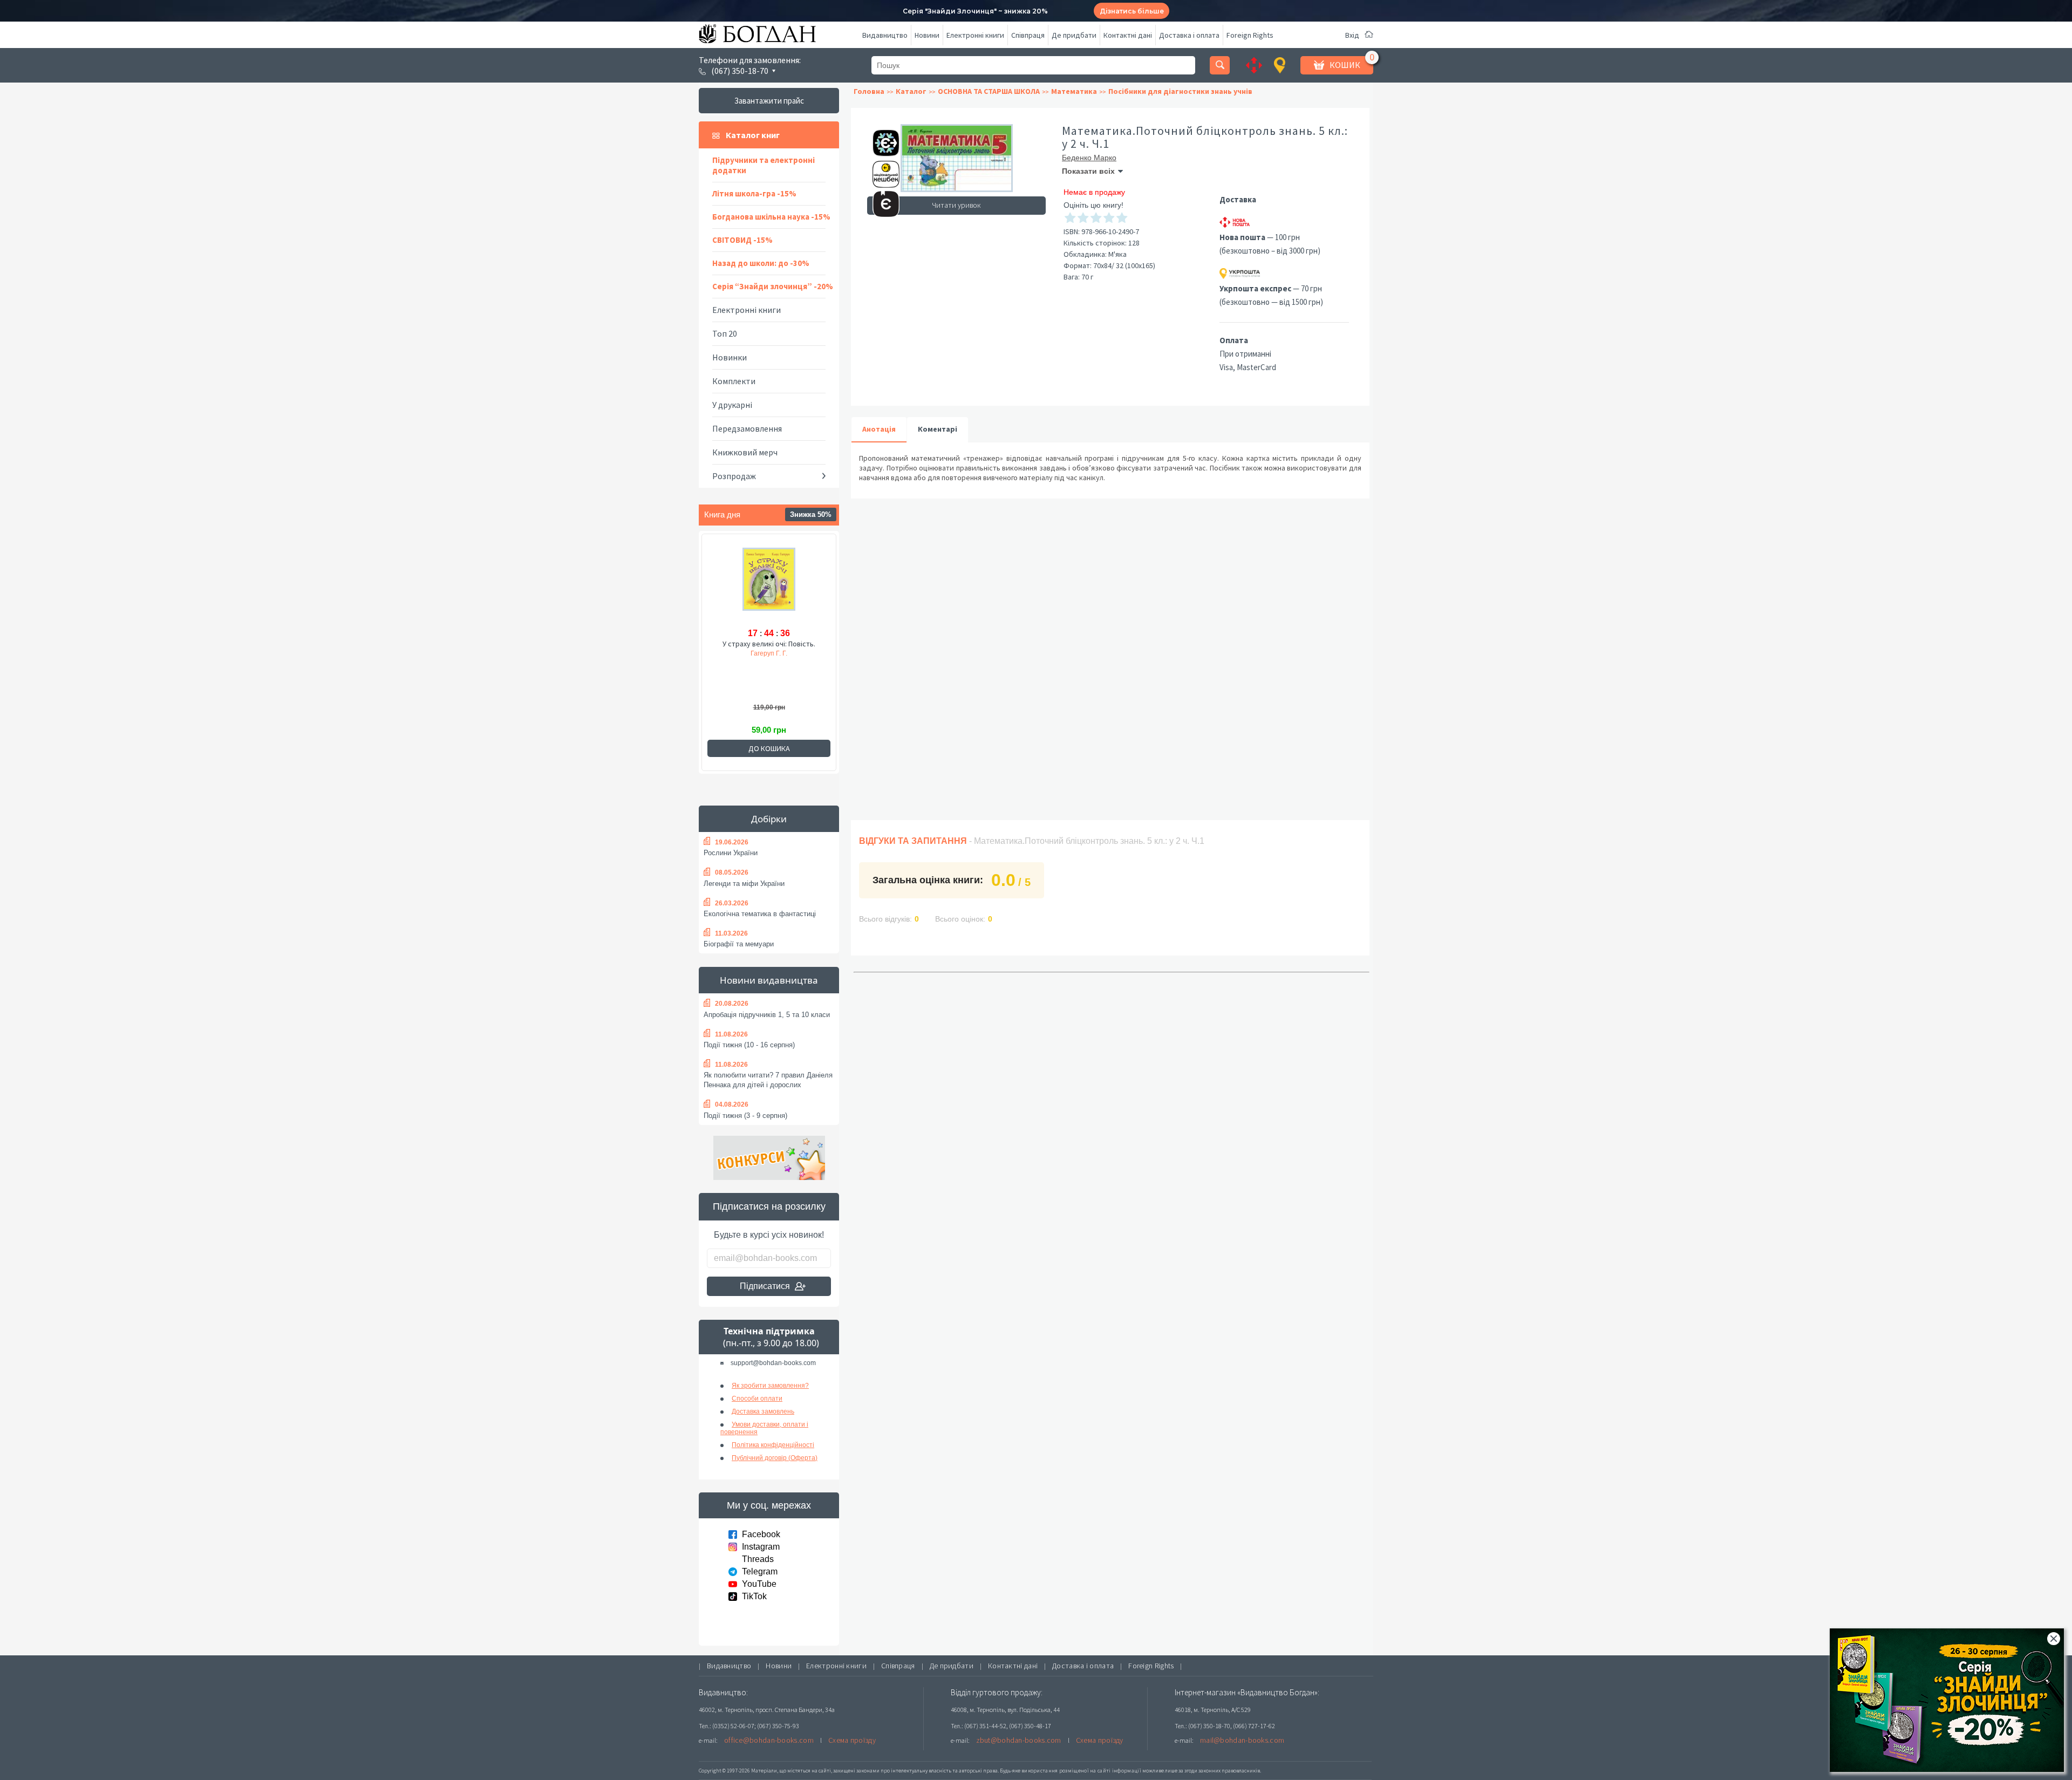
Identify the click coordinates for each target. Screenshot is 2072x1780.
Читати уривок (956, 205)
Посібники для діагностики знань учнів (1180, 91)
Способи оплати (757, 1399)
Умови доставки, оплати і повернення (764, 1428)
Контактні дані (1128, 35)
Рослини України (731, 853)
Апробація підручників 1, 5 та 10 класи (767, 1015)
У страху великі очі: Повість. (769, 644)
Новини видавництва (769, 980)
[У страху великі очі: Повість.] (769, 585)
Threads (758, 1559)
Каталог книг (753, 135)
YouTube (759, 1584)
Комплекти (734, 381)
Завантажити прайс (769, 101)
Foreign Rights (1250, 35)
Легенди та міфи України (744, 884)
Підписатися (765, 1286)
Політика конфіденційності (773, 1445)
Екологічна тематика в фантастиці (760, 914)
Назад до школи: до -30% (761, 263)
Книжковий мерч (745, 452)
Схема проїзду (852, 1740)
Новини (927, 35)
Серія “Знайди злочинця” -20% (773, 286)
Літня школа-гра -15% (754, 193)
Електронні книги (975, 35)
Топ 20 (725, 333)
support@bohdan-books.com (773, 1363)
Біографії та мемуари (739, 944)
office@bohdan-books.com (769, 1740)
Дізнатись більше (1132, 11)
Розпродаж (734, 476)
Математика (1074, 91)
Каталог (911, 91)
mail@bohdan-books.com (1242, 1740)
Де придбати (1074, 35)
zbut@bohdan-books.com (1019, 1740)
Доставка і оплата (1189, 35)
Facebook (761, 1534)
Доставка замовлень (763, 1411)
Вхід (1352, 35)
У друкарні (732, 405)
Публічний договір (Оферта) (775, 1458)
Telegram (760, 1571)
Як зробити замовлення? (770, 1386)
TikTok (754, 1596)
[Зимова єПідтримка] (881, 138)
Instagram (761, 1547)
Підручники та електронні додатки (764, 165)
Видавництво (885, 35)
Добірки (769, 819)
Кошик (1345, 65)
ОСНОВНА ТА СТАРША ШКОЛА (989, 91)
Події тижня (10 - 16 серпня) (749, 1045)
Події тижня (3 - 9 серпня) (745, 1116)
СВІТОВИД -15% (742, 240)
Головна (869, 91)
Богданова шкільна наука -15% (771, 217)
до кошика (769, 748)
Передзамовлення (747, 428)
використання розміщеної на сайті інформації (1081, 1771)
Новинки (730, 357)
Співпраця (1028, 35)
